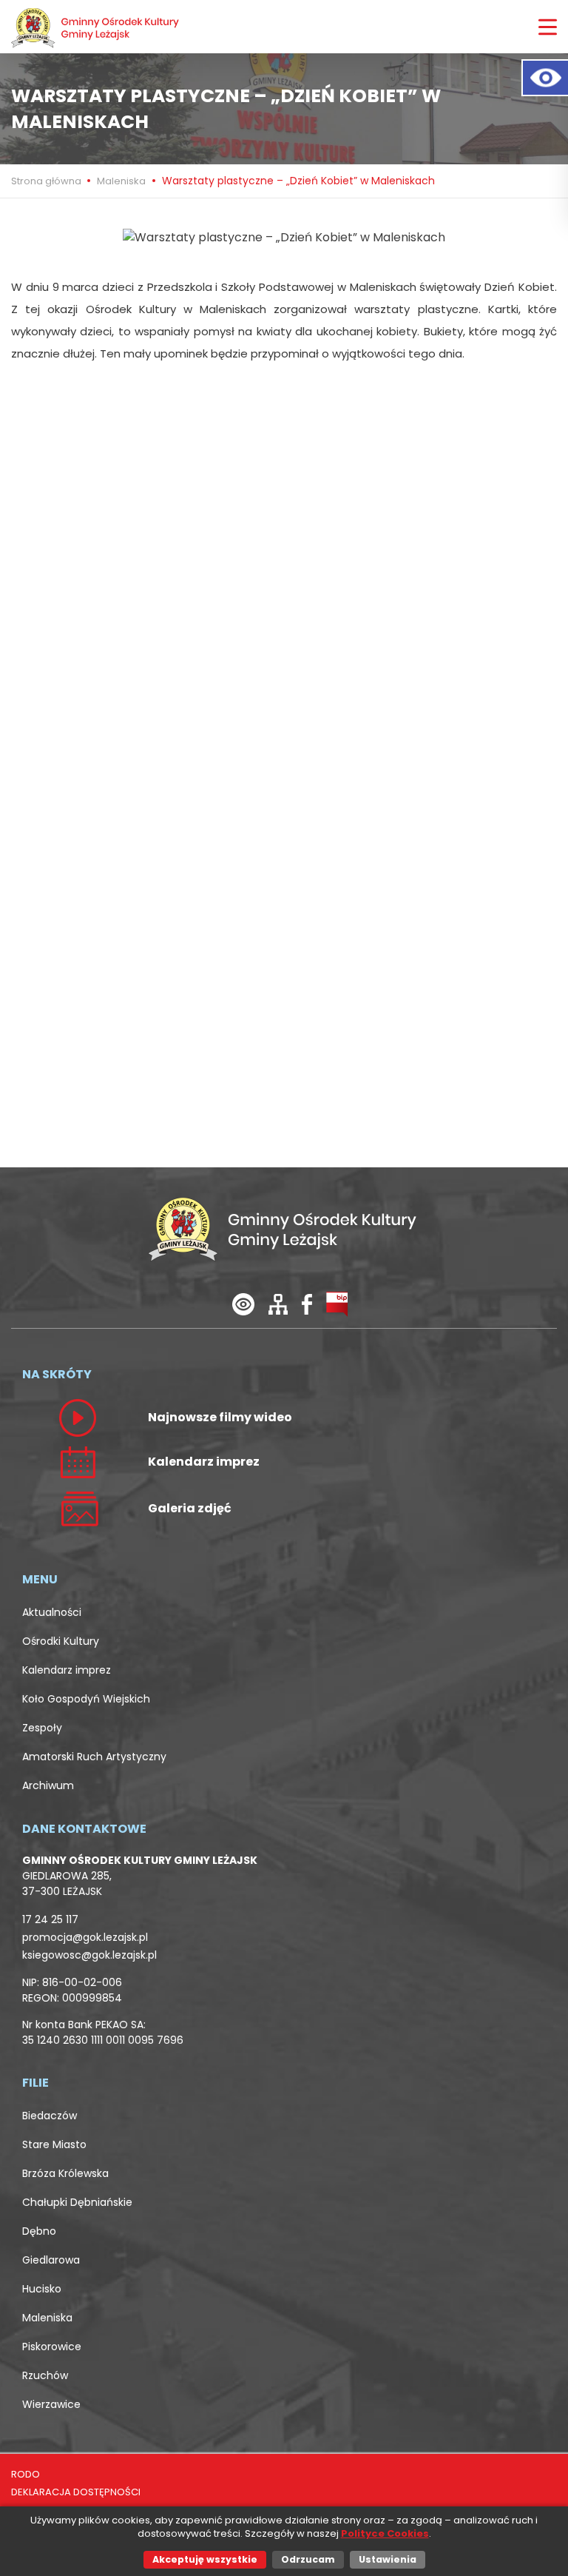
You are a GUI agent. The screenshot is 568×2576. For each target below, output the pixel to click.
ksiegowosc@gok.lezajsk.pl (89, 1955)
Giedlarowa (51, 2260)
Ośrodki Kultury (61, 1641)
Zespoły (42, 1728)
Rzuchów (45, 2375)
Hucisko (42, 2289)
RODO (26, 2474)
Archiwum (48, 1785)
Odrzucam (308, 2559)
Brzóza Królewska (65, 2173)
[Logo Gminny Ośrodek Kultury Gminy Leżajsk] (96, 27)
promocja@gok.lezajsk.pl (85, 1937)
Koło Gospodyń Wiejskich (86, 1699)
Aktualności (52, 1612)
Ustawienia (388, 2559)
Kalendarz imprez (67, 1670)
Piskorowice (52, 2347)
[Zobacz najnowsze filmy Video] (78, 1417)
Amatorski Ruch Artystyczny (94, 1757)
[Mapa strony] (278, 1303)
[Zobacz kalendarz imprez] (78, 1461)
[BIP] (337, 1303)
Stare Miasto (54, 2144)
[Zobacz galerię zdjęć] (78, 1507)
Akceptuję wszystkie (205, 2559)
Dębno (39, 2231)
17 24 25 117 (50, 1919)
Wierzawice (51, 2404)
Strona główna (47, 181)
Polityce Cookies (385, 2533)
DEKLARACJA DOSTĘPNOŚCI (76, 2492)
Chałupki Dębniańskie (77, 2202)
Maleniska (121, 181)
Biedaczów (50, 2116)
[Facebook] (307, 1303)
